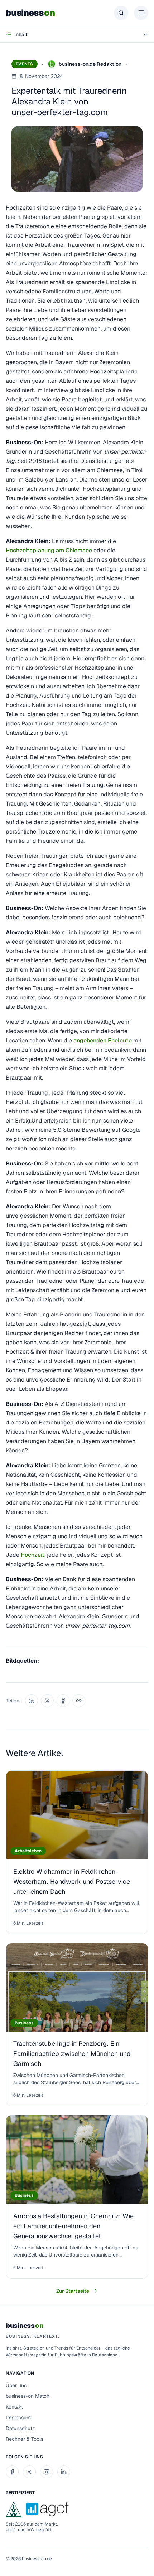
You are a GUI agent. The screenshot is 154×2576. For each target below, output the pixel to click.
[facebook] (12, 2472)
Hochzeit (33, 1555)
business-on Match (28, 2396)
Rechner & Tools (25, 2439)
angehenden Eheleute (103, 1040)
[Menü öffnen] (141, 13)
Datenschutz (20, 2428)
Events (25, 64)
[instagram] (47, 2472)
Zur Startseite (73, 2291)
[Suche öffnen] (121, 13)
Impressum (18, 2418)
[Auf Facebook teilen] (63, 1701)
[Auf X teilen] (47, 1701)
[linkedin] (64, 2472)
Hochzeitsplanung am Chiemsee (49, 550)
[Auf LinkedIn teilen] (32, 1701)
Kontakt (14, 2407)
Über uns (16, 2385)
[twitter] (29, 2472)
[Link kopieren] (79, 1701)
